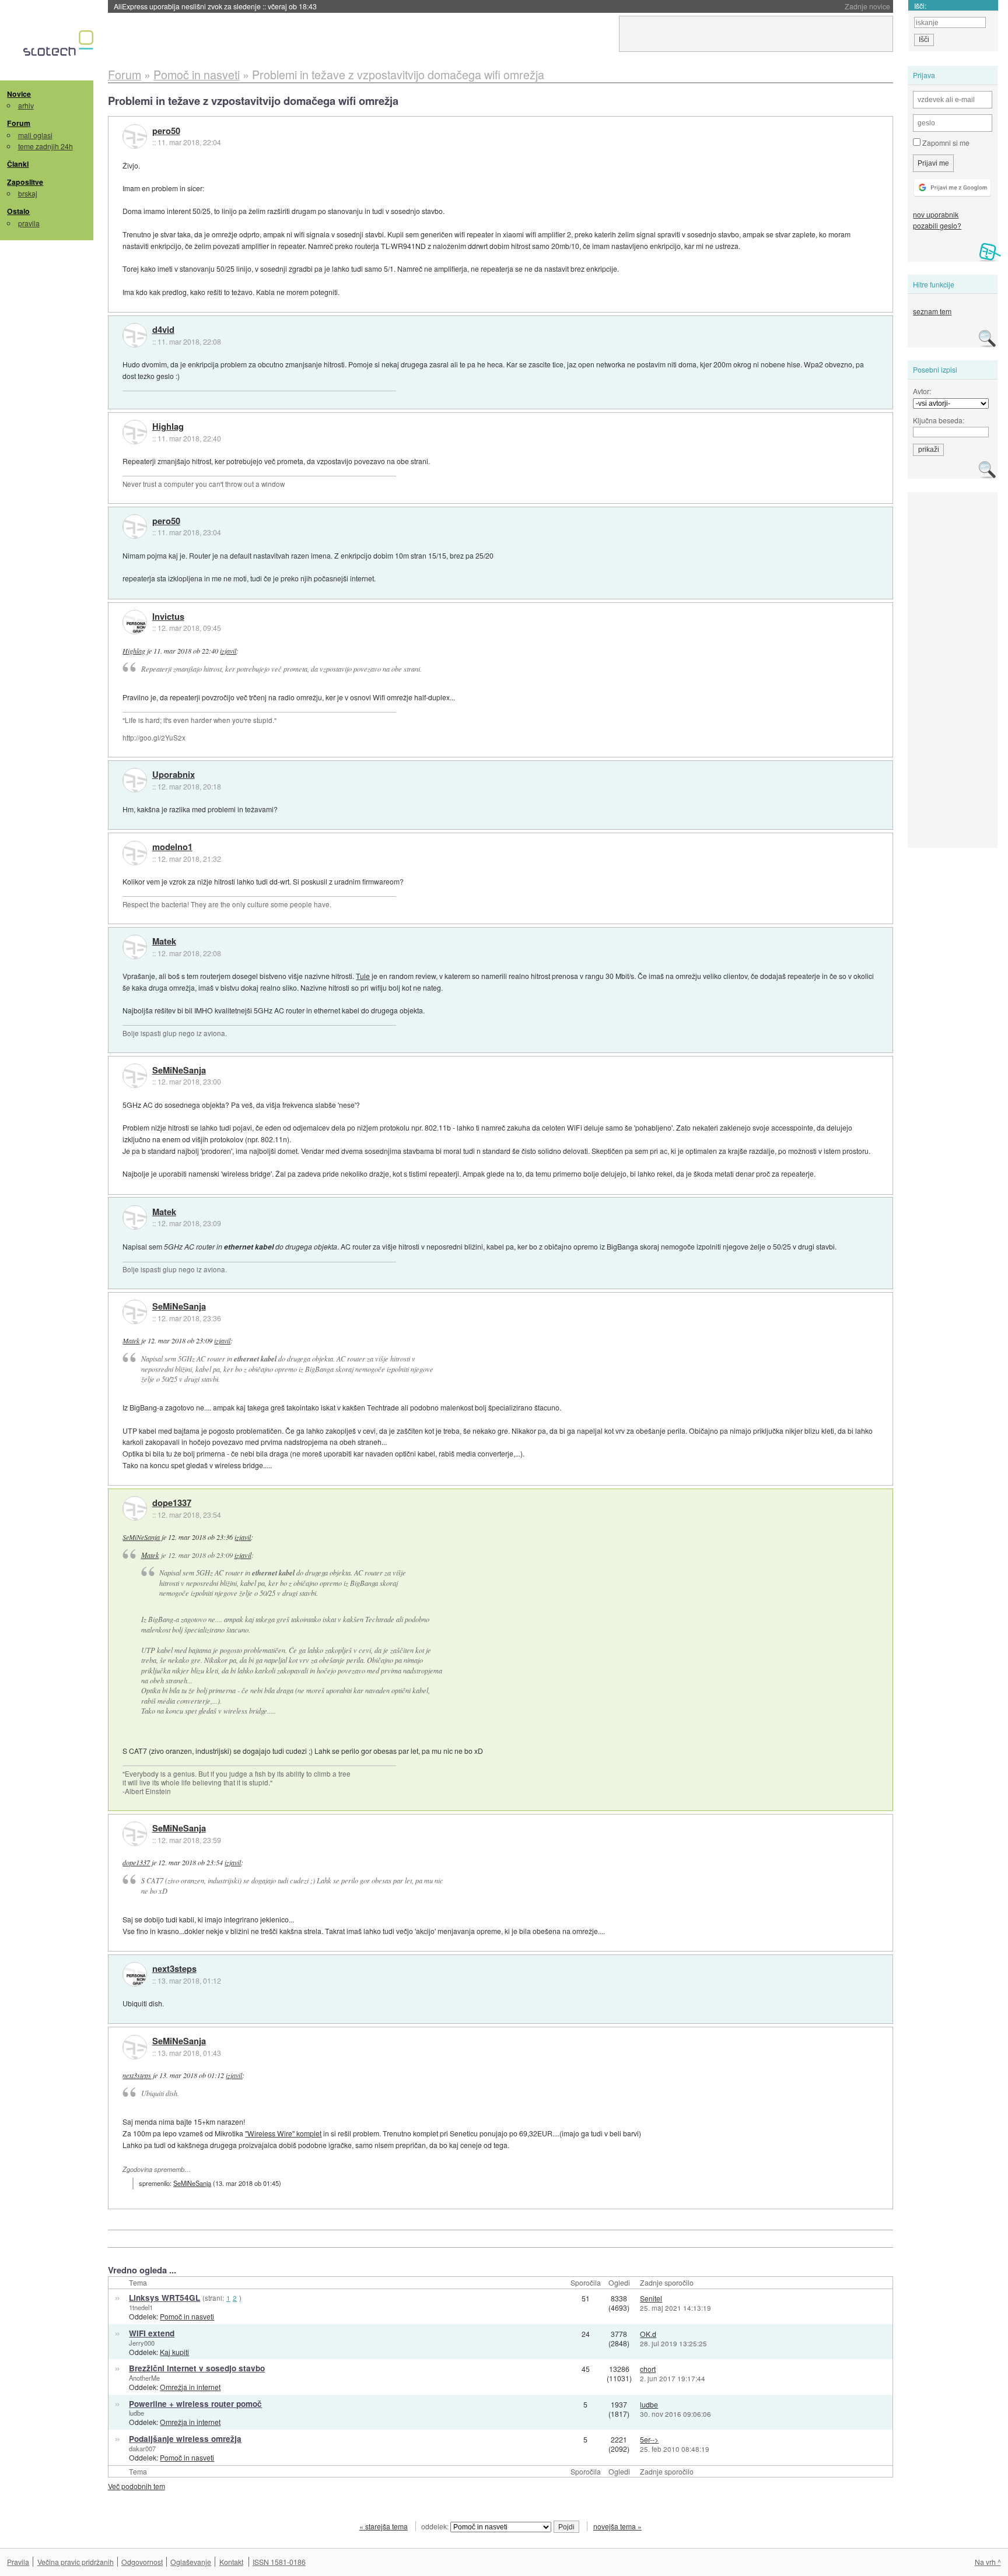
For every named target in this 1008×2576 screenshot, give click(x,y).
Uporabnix (174, 775)
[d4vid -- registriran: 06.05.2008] (135, 335)
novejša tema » (617, 2526)
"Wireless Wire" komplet (283, 2133)
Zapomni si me (945, 143)
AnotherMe (144, 2378)
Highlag (168, 427)
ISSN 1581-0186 (279, 2562)
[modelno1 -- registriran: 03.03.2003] (135, 853)
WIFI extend (152, 2333)
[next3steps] (135, 1974)
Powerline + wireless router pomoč (195, 2404)
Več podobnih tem (136, 2486)
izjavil (228, 651)
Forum (19, 123)
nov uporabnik (936, 214)
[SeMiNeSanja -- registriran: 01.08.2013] (135, 1076)
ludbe (136, 2413)
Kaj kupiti (174, 2352)
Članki (18, 164)
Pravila (18, 2562)
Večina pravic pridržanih (76, 2562)
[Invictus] (135, 622)
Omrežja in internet (190, 2387)
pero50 (166, 131)
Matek (164, 942)
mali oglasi (35, 135)
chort (648, 2369)
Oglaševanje (191, 2562)
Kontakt (231, 2562)
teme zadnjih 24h (45, 146)
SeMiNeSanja (179, 1071)
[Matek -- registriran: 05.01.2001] (135, 947)
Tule (363, 976)
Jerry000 (142, 2343)
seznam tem (932, 311)
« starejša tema (384, 2526)
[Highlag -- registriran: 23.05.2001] (135, 432)
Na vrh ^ (988, 2562)
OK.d (648, 2334)
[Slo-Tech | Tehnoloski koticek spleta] (60, 46)
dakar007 (142, 2448)
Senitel (651, 2298)
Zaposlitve (25, 182)
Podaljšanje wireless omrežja (185, 2439)
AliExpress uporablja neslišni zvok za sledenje (215, 6)
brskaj (28, 193)
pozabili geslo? (937, 225)
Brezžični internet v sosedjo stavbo (197, 2368)
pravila (29, 223)
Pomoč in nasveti (187, 2316)
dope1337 (172, 1503)
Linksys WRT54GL (164, 2298)
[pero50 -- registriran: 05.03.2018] (135, 136)
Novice (19, 94)
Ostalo (18, 211)
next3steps (174, 1969)
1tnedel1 (141, 2307)
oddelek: (436, 2526)
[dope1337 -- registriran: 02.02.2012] (135, 1508)
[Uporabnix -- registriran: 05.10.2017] (135, 780)
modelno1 (172, 847)
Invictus (168, 617)
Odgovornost (142, 2562)
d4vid (163, 330)
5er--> (649, 2439)
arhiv (26, 105)
